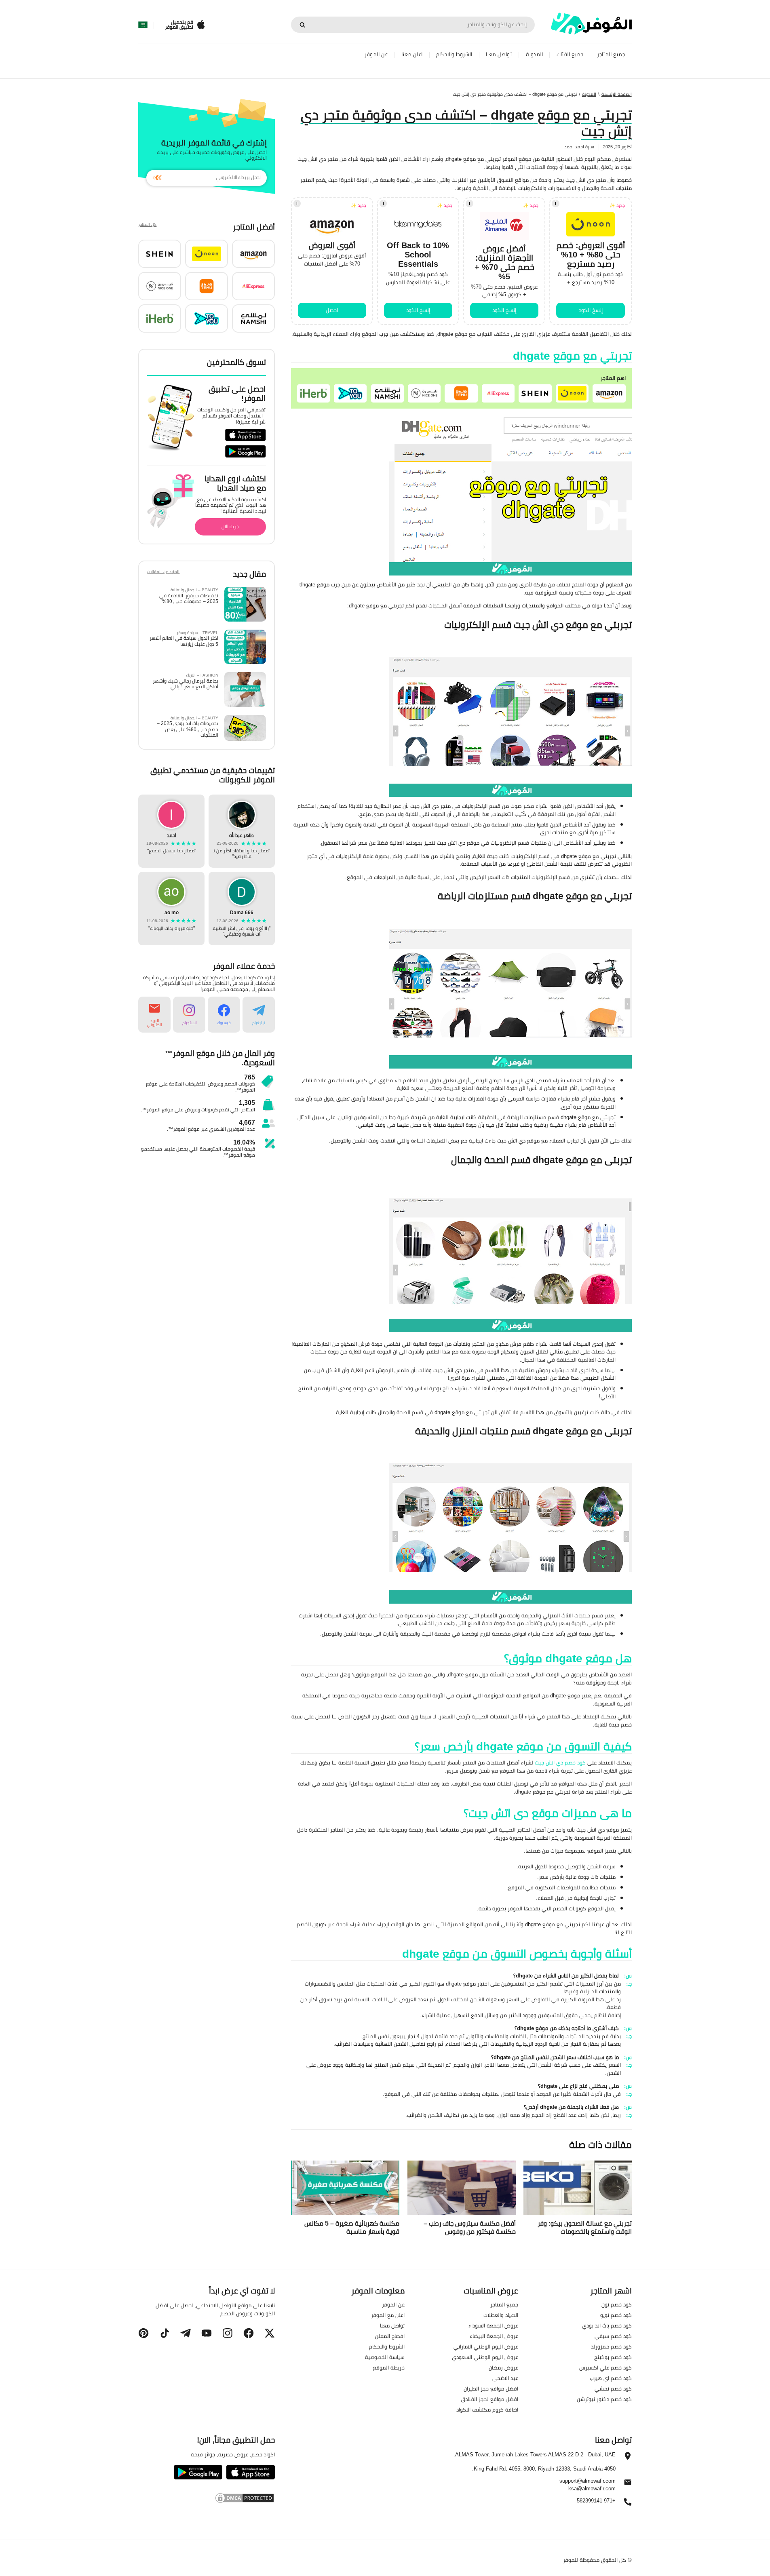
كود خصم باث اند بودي (607, 2325)
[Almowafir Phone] (628, 2504)
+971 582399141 (596, 2501)
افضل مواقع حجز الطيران (491, 2388)
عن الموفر (376, 54)
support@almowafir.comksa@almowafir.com (588, 2484)
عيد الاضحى (505, 2378)
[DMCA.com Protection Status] (206, 2498)
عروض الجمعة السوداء (493, 2325)
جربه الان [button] (230, 526)
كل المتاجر (147, 225)
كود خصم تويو (616, 2315)
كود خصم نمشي (613, 2388)
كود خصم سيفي (613, 2336)
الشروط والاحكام (454, 54)
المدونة (534, 54)
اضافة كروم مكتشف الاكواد (487, 2409)
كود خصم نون (617, 2304)
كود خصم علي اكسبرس (605, 2367)
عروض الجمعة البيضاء (494, 2336)
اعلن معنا (412, 54)
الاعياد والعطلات (501, 2315)
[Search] (302, 25)
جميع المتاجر (611, 54)
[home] (591, 24)
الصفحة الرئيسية (617, 94)
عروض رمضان (503, 2367)
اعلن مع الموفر (388, 2315)
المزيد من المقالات (163, 572)
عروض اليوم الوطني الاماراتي (486, 2346)
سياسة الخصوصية (385, 2357)
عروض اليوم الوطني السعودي (485, 2357)
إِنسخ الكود (591, 310)
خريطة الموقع (389, 2367)
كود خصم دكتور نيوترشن (604, 2399)
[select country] (143, 25)
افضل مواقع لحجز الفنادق (489, 2399)
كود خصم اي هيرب (611, 2378)
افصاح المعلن (390, 2336)
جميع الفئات (570, 54)
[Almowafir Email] (628, 2484)
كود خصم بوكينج (613, 2357)
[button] (609, 394)
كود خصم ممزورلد (611, 2346)
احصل (332, 310)
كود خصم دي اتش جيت (560, 1762)
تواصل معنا (499, 54)
